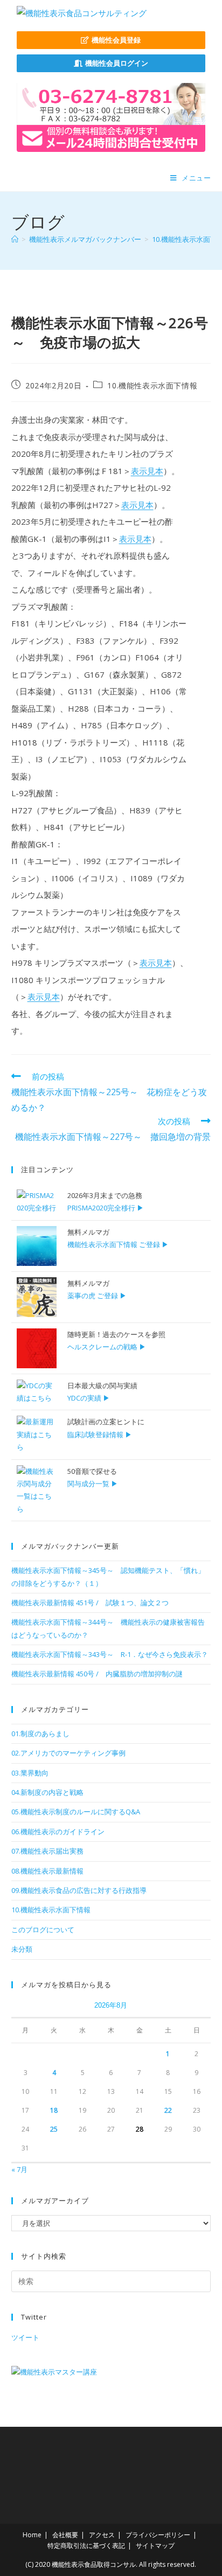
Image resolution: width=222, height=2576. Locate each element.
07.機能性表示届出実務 (47, 1851)
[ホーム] (15, 239)
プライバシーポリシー (158, 2535)
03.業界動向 (30, 1773)
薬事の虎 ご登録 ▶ (97, 1296)
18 (54, 2110)
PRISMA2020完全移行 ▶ (106, 1208)
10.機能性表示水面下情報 (152, 385)
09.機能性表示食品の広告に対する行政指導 (79, 1890)
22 (168, 2110)
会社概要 (65, 2535)
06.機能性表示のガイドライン (58, 1832)
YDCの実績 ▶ (89, 1398)
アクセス (102, 2535)
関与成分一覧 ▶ (93, 1484)
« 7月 (19, 2169)
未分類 (22, 1949)
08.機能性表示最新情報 (47, 1871)
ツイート (25, 2337)
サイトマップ (155, 2546)
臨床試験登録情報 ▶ (100, 1435)
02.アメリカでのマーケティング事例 (68, 1753)
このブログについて (43, 1930)
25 (54, 2129)
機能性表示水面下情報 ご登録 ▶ (118, 1244)
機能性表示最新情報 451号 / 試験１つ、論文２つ (90, 1603)
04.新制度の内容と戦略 (47, 1792)
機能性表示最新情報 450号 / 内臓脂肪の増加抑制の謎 (97, 1674)
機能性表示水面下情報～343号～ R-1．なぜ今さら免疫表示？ (110, 1654)
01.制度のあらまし (40, 1733)
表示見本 (147, 471)
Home (32, 2535)
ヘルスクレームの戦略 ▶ (107, 1347)
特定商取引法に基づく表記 (86, 2546)
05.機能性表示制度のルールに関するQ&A (76, 1812)
